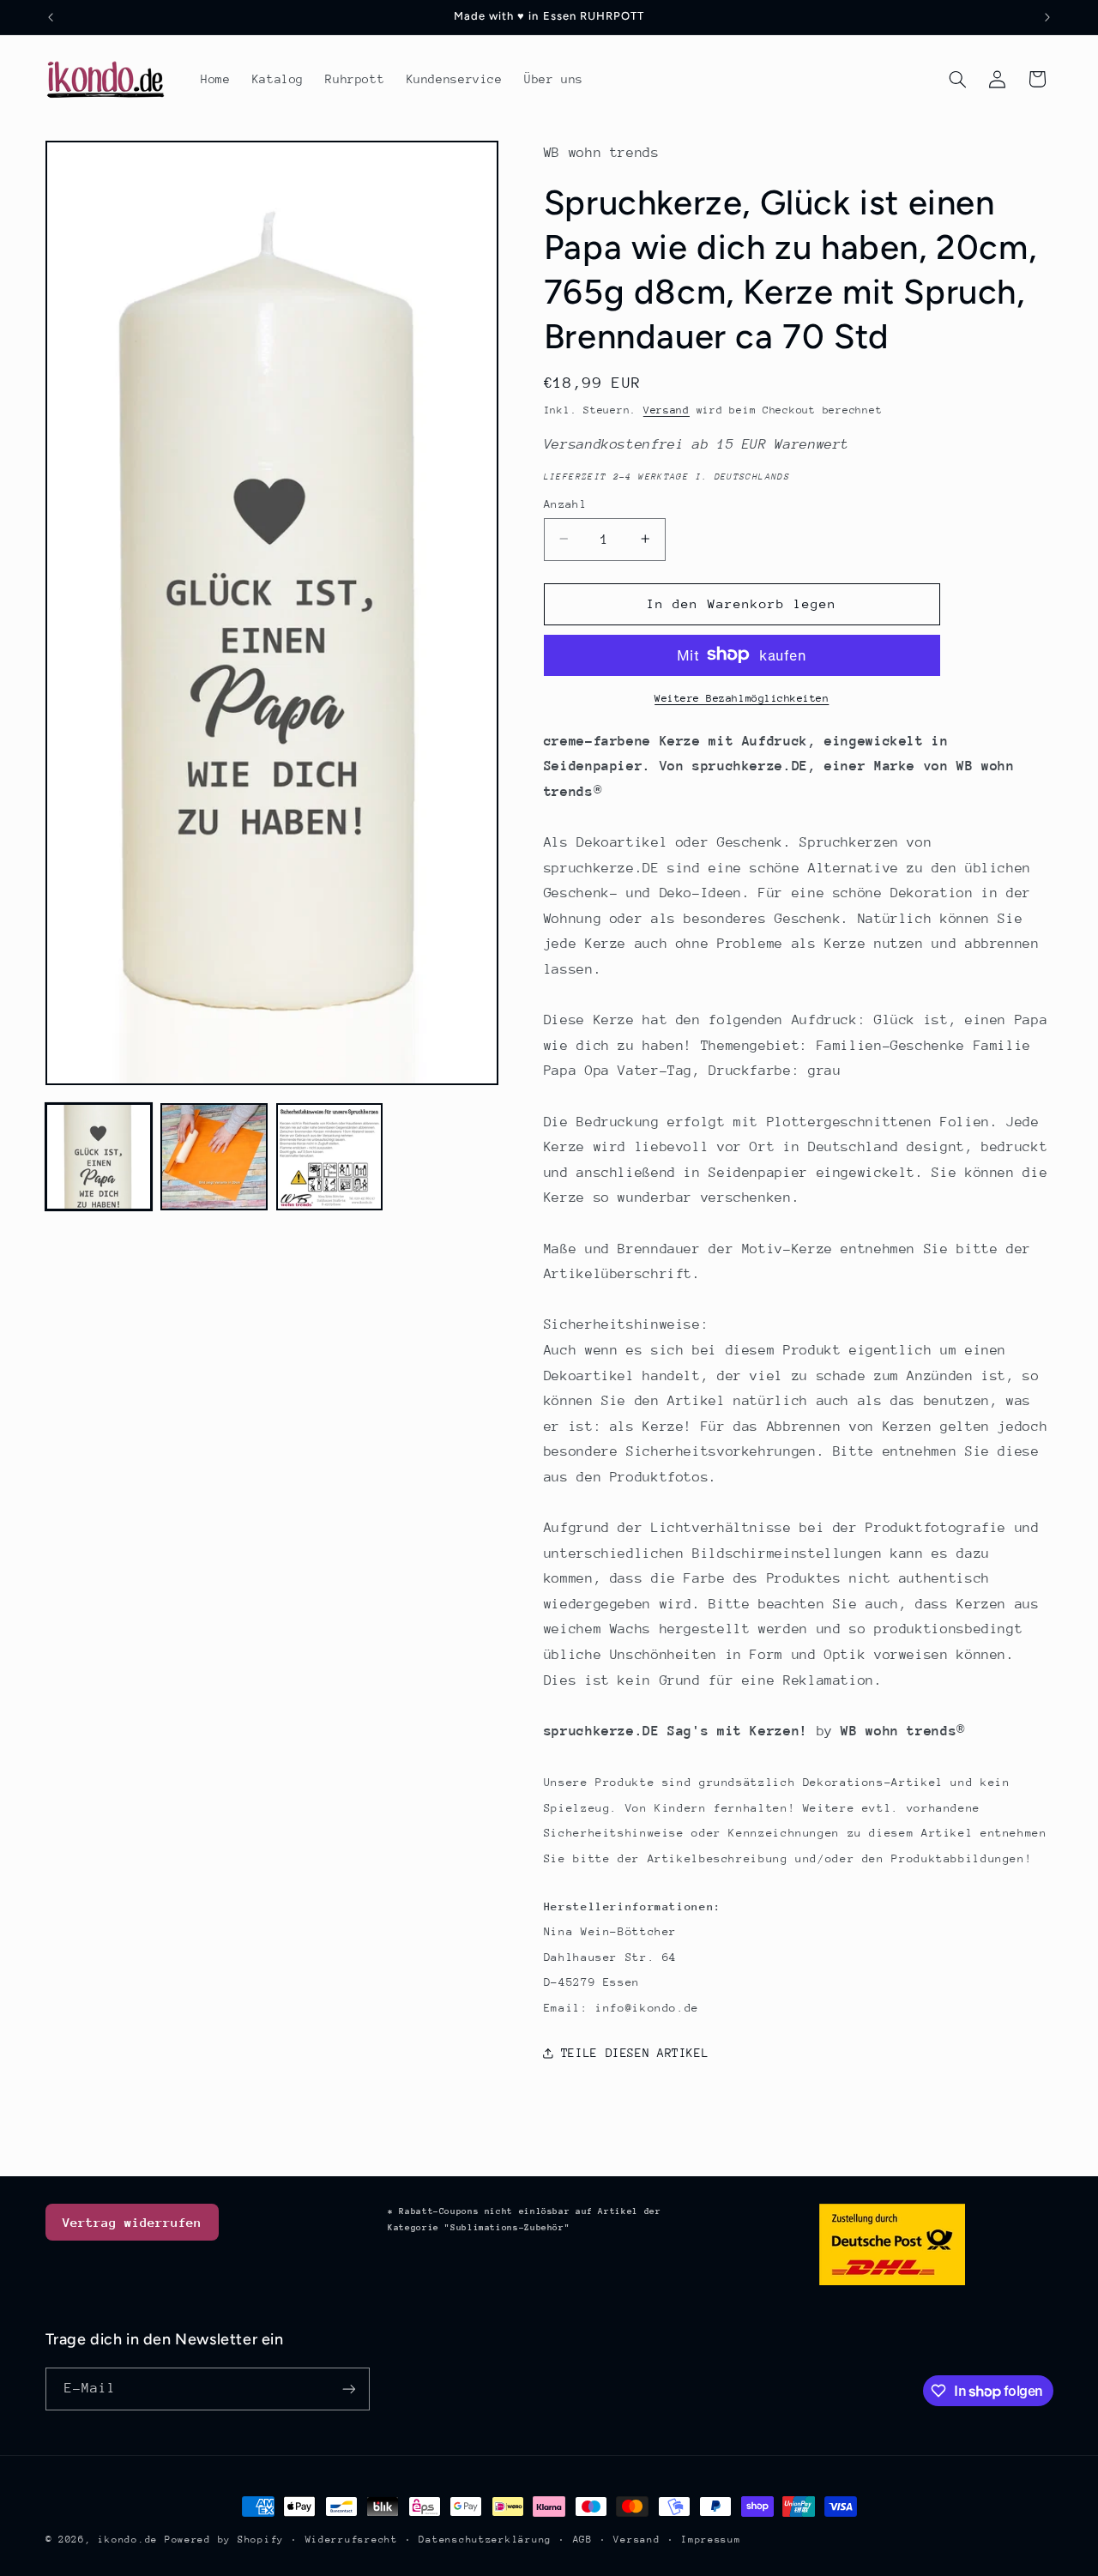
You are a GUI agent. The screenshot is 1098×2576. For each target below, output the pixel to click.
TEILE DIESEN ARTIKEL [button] (635, 2053)
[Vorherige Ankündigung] (51, 17)
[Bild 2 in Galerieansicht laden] (214, 1156)
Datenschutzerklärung (485, 2540)
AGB (583, 2540)
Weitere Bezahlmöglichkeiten (742, 697)
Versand (667, 409)
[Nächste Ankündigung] (1047, 17)
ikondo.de (128, 2540)
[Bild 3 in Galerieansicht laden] (329, 1156)
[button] (957, 79)
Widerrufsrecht (352, 2540)
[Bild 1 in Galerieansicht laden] (99, 1156)
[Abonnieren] (348, 2389)
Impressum (711, 2540)
